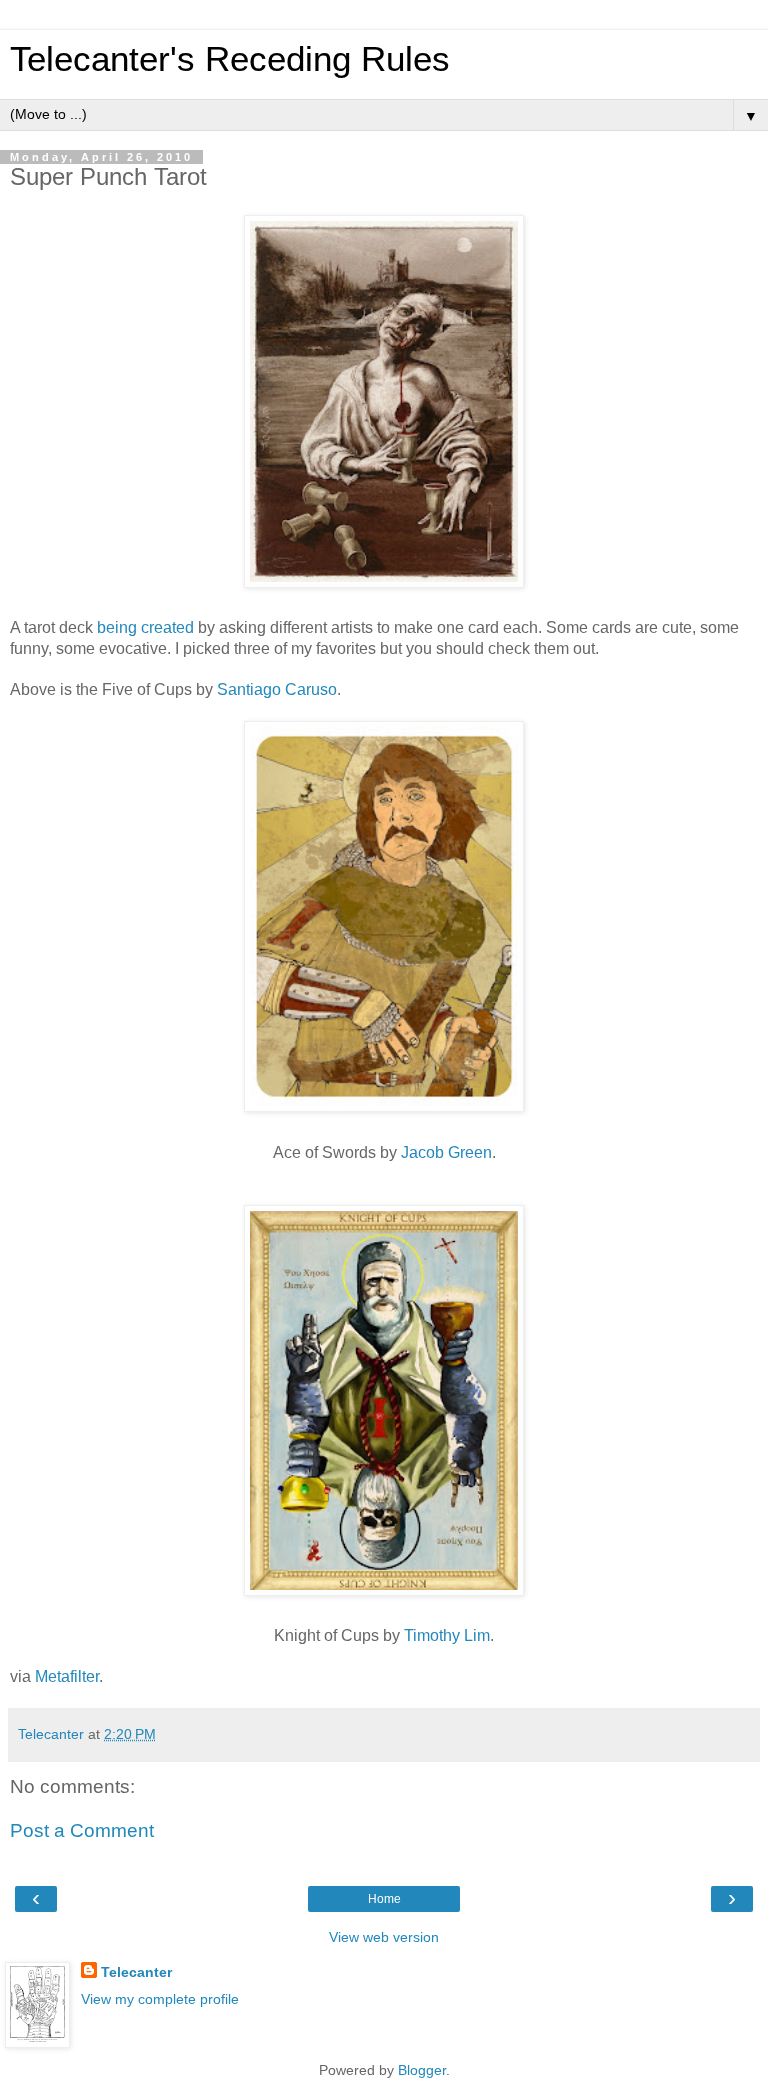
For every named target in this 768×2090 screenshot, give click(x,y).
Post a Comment (82, 1830)
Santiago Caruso (277, 689)
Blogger (422, 2070)
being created (145, 627)
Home (384, 1899)
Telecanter (136, 1972)
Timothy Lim (447, 1635)
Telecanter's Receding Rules (230, 59)
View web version (384, 1937)
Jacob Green (446, 1152)
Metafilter (67, 1676)
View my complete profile (160, 1999)
